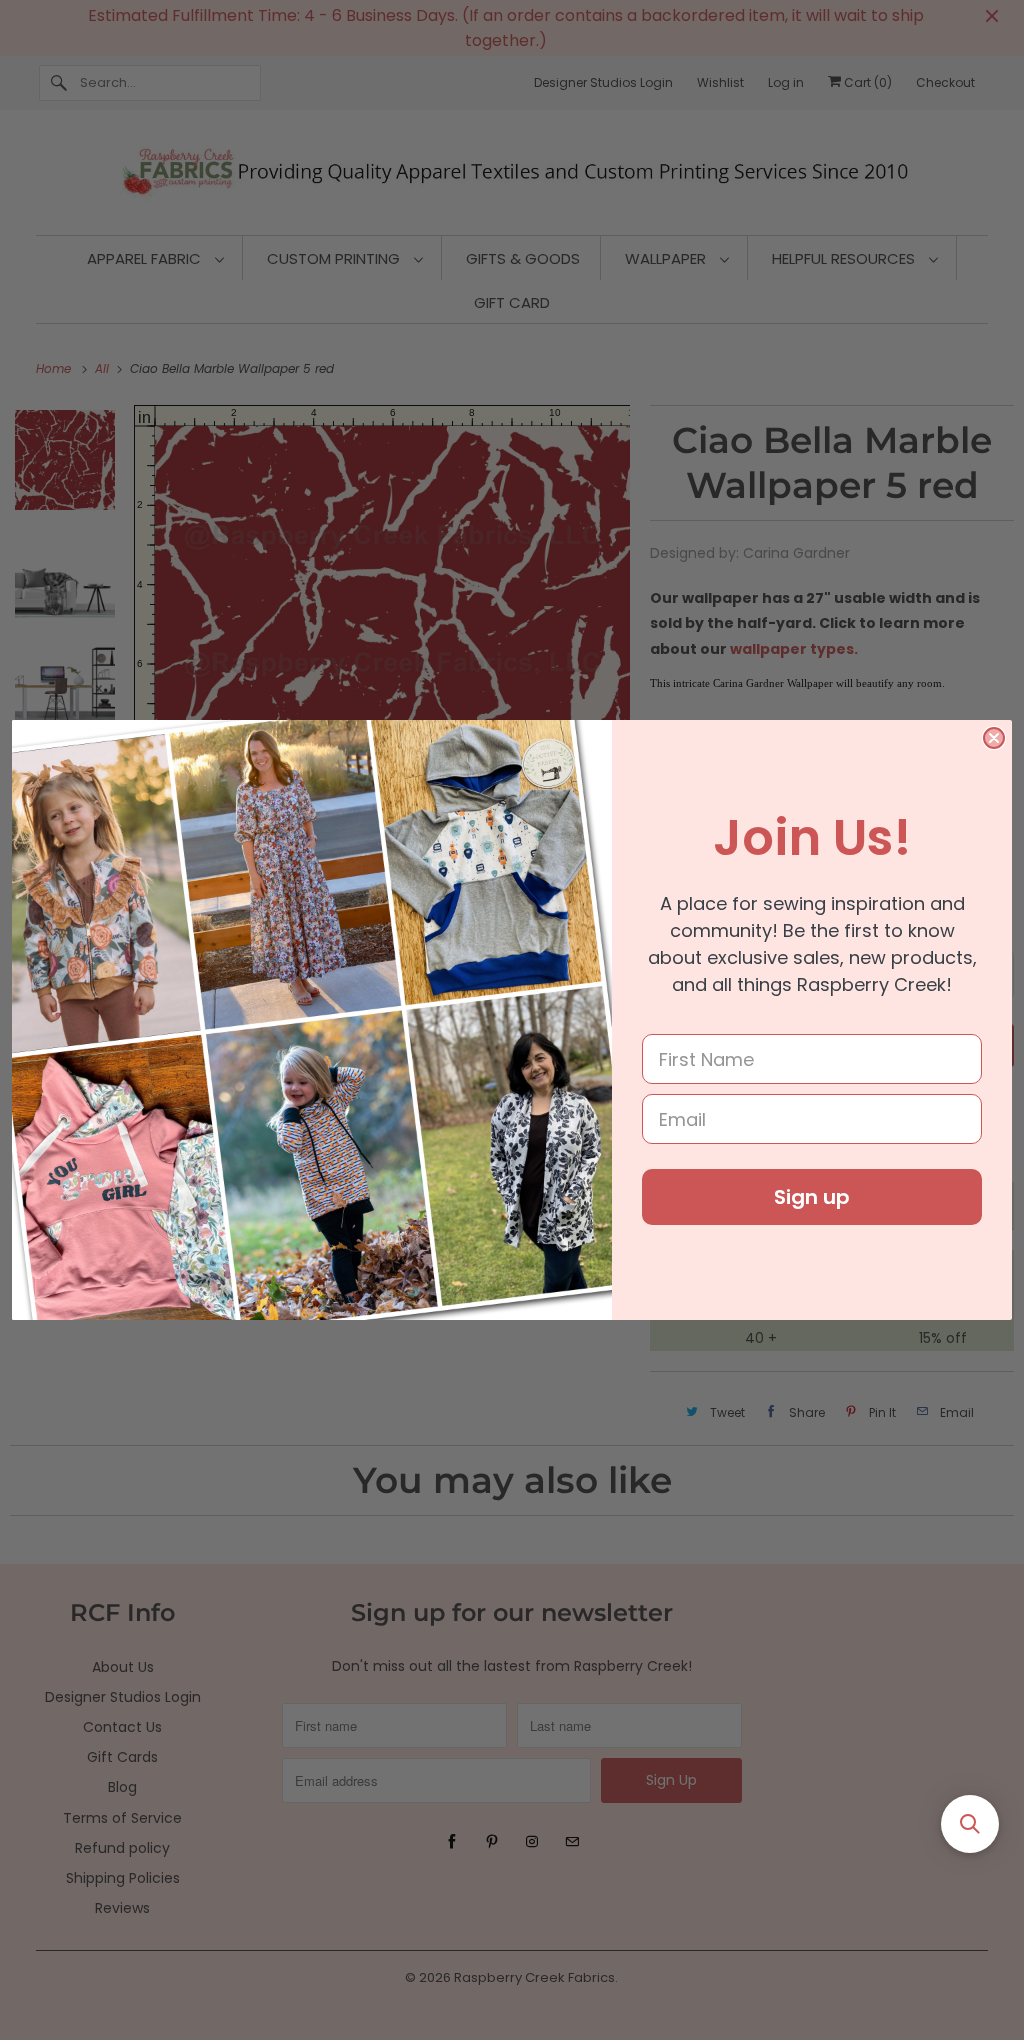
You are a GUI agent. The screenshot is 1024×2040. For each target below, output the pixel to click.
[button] (970, 1824)
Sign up (812, 1197)
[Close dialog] (994, 738)
